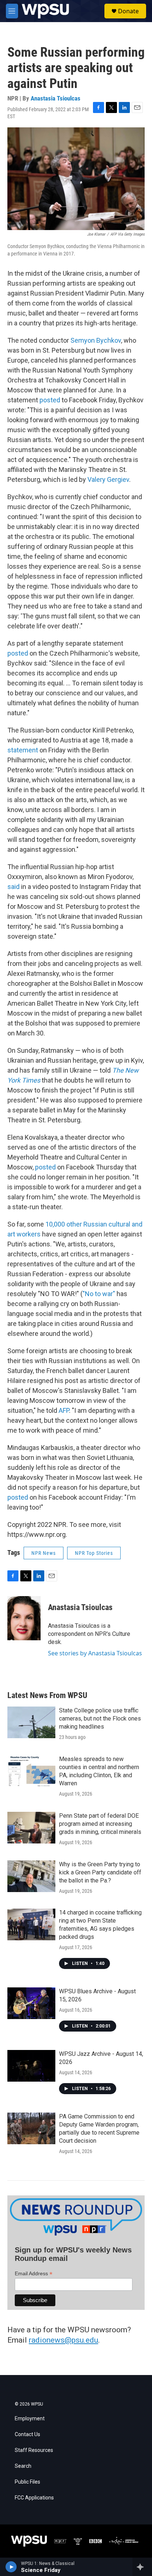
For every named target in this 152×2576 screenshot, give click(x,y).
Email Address (34, 2274)
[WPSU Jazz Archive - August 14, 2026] (31, 2066)
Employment (30, 2419)
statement (23, 750)
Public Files (27, 2482)
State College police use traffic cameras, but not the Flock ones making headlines (100, 1718)
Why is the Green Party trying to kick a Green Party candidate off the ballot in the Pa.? (100, 1872)
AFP (64, 1410)
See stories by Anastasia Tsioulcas (95, 1653)
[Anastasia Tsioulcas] (24, 1618)
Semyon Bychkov (96, 340)
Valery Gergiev (108, 479)
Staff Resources (34, 2450)
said (13, 887)
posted (50, 400)
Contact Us (27, 2434)
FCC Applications (34, 2498)
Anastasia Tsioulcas (56, 98)
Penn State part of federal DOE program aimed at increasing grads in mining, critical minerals (100, 1824)
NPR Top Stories (94, 1553)
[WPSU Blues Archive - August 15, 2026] (31, 2003)
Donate (128, 11)
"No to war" (99, 1294)
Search (23, 2466)
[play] (11, 2567)
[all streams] (142, 2567)
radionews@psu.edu (63, 2340)
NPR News (44, 1553)
